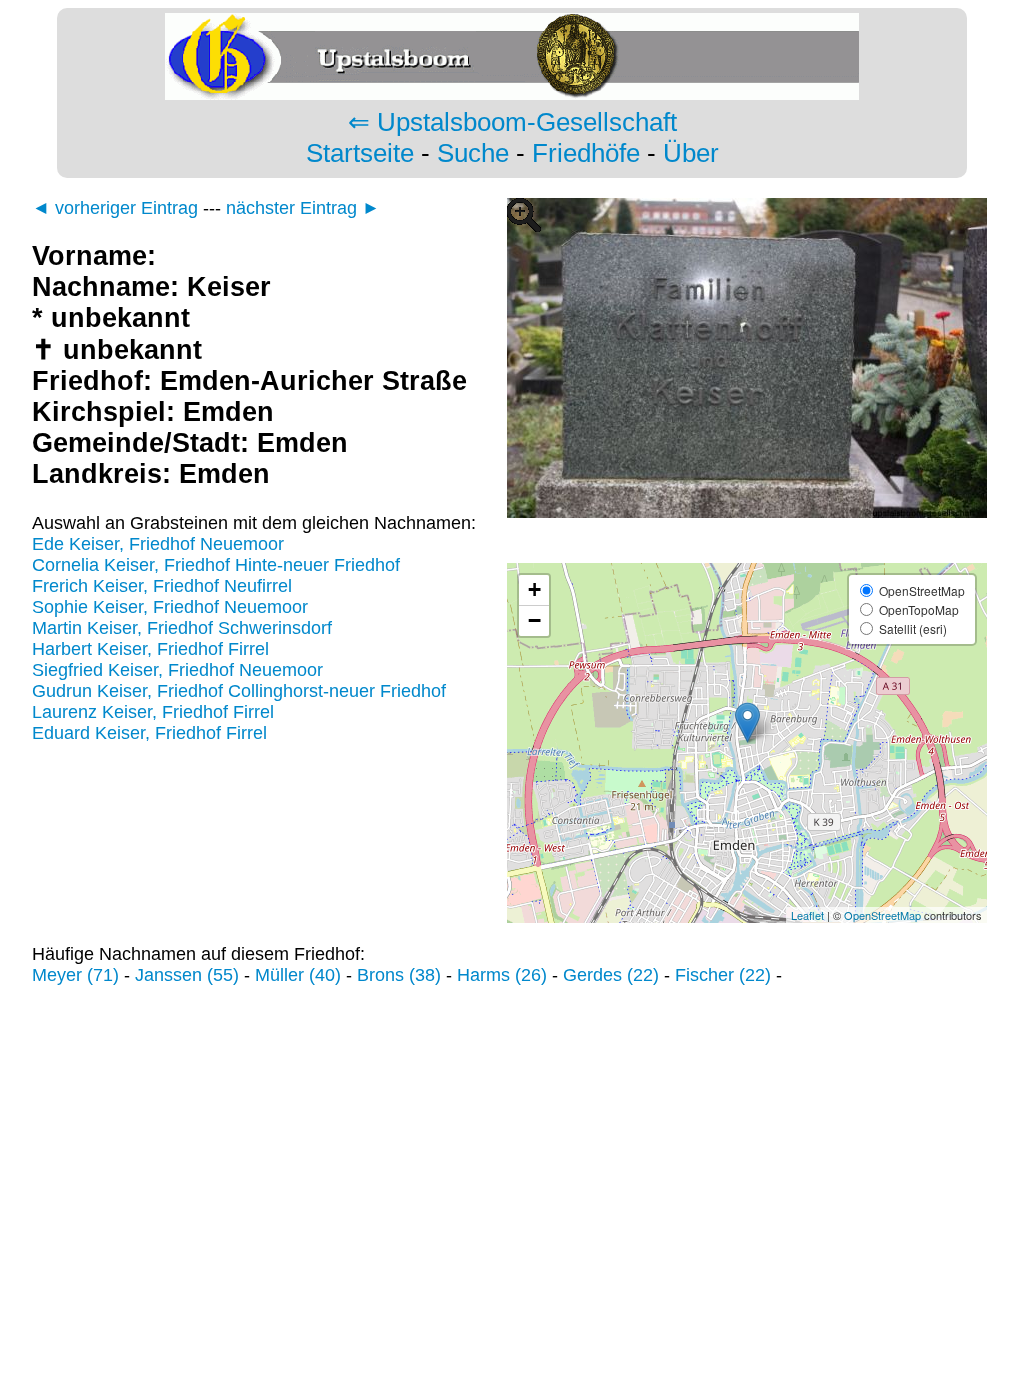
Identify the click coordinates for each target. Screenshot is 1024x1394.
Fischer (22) (723, 975)
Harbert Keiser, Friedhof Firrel (150, 649)
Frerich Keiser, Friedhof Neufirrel (162, 586)
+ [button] (534, 589)
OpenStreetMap (882, 915)
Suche (473, 153)
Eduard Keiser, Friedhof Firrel (149, 733)
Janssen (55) (187, 975)
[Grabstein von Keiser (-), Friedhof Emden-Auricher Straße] (747, 552)
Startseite (360, 153)
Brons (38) (399, 975)
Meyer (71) (75, 975)
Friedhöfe (586, 153)
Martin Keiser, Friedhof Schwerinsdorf (182, 628)
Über (691, 153)
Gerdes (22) (611, 975)
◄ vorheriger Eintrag (115, 208)
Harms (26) (502, 975)
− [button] (534, 620)
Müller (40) (298, 975)
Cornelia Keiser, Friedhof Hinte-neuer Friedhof (216, 565)
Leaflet (807, 915)
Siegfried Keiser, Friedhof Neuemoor (177, 670)
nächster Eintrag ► (303, 208)
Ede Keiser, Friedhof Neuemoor (158, 544)
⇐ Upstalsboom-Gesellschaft (512, 122)
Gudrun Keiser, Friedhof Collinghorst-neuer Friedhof (239, 691)
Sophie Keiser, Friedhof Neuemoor (170, 607)
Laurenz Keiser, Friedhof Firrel (153, 712)
